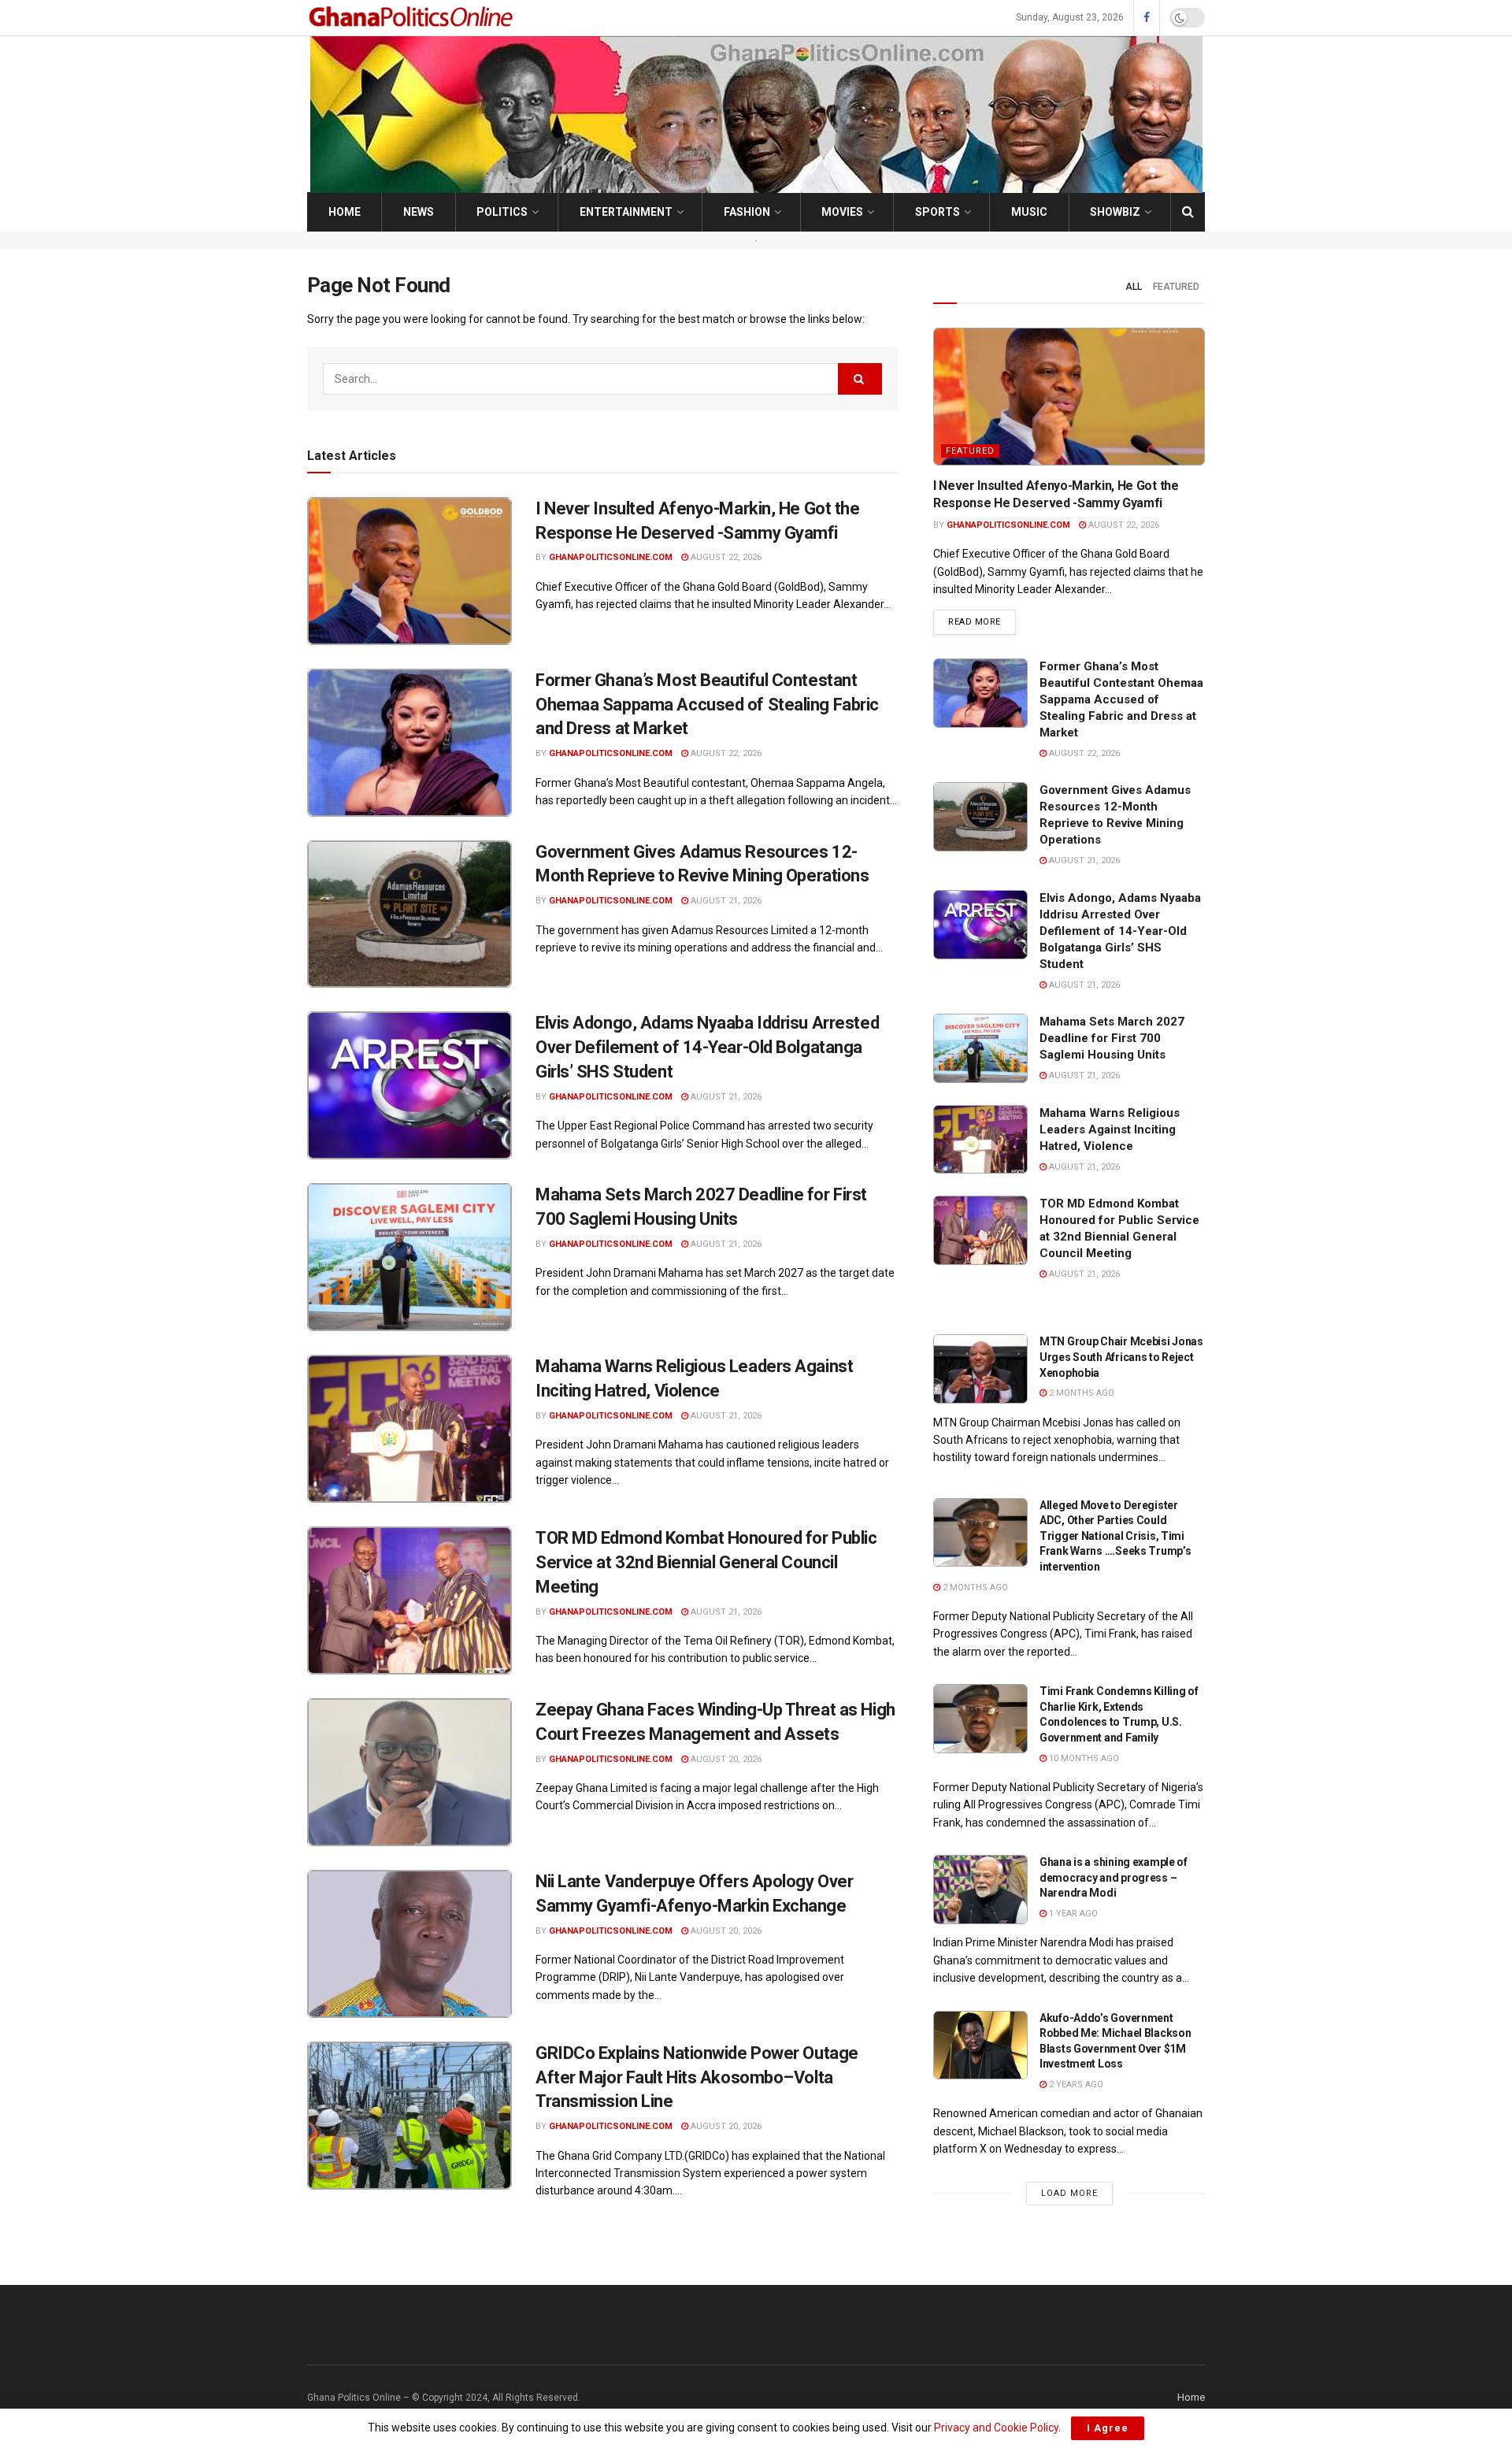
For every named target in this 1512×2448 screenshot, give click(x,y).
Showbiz (1115, 212)
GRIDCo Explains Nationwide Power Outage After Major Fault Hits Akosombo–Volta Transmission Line (697, 2077)
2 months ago (1080, 1393)
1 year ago (1072, 1914)
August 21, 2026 (725, 901)
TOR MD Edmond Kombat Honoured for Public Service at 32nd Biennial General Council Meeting (706, 1562)
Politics (502, 212)
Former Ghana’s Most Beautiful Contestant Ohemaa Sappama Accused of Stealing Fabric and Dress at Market (707, 705)
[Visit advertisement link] (756, 240)
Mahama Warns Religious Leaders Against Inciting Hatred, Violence (1110, 1129)
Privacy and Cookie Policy (996, 2428)
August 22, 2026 (725, 557)
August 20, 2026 (725, 1759)
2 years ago (1075, 2085)
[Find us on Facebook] (1147, 18)
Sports (938, 212)
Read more (982, 621)
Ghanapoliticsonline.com (611, 557)
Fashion (747, 212)
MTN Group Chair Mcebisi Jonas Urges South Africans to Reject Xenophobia (1121, 1357)
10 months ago (1083, 1758)
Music (1029, 212)
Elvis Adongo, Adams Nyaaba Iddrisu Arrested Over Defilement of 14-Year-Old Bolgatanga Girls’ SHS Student (707, 1047)
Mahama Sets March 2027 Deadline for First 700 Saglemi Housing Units (1112, 1038)
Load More (1069, 2193)
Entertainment (626, 212)
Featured (1176, 287)
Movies (842, 212)
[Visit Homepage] (413, 18)
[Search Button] (1188, 212)
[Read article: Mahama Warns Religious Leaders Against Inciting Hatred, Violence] (409, 1429)
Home (345, 212)
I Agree (1108, 2428)
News (419, 212)
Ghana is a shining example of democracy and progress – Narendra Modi (1114, 1877)
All (1134, 287)
